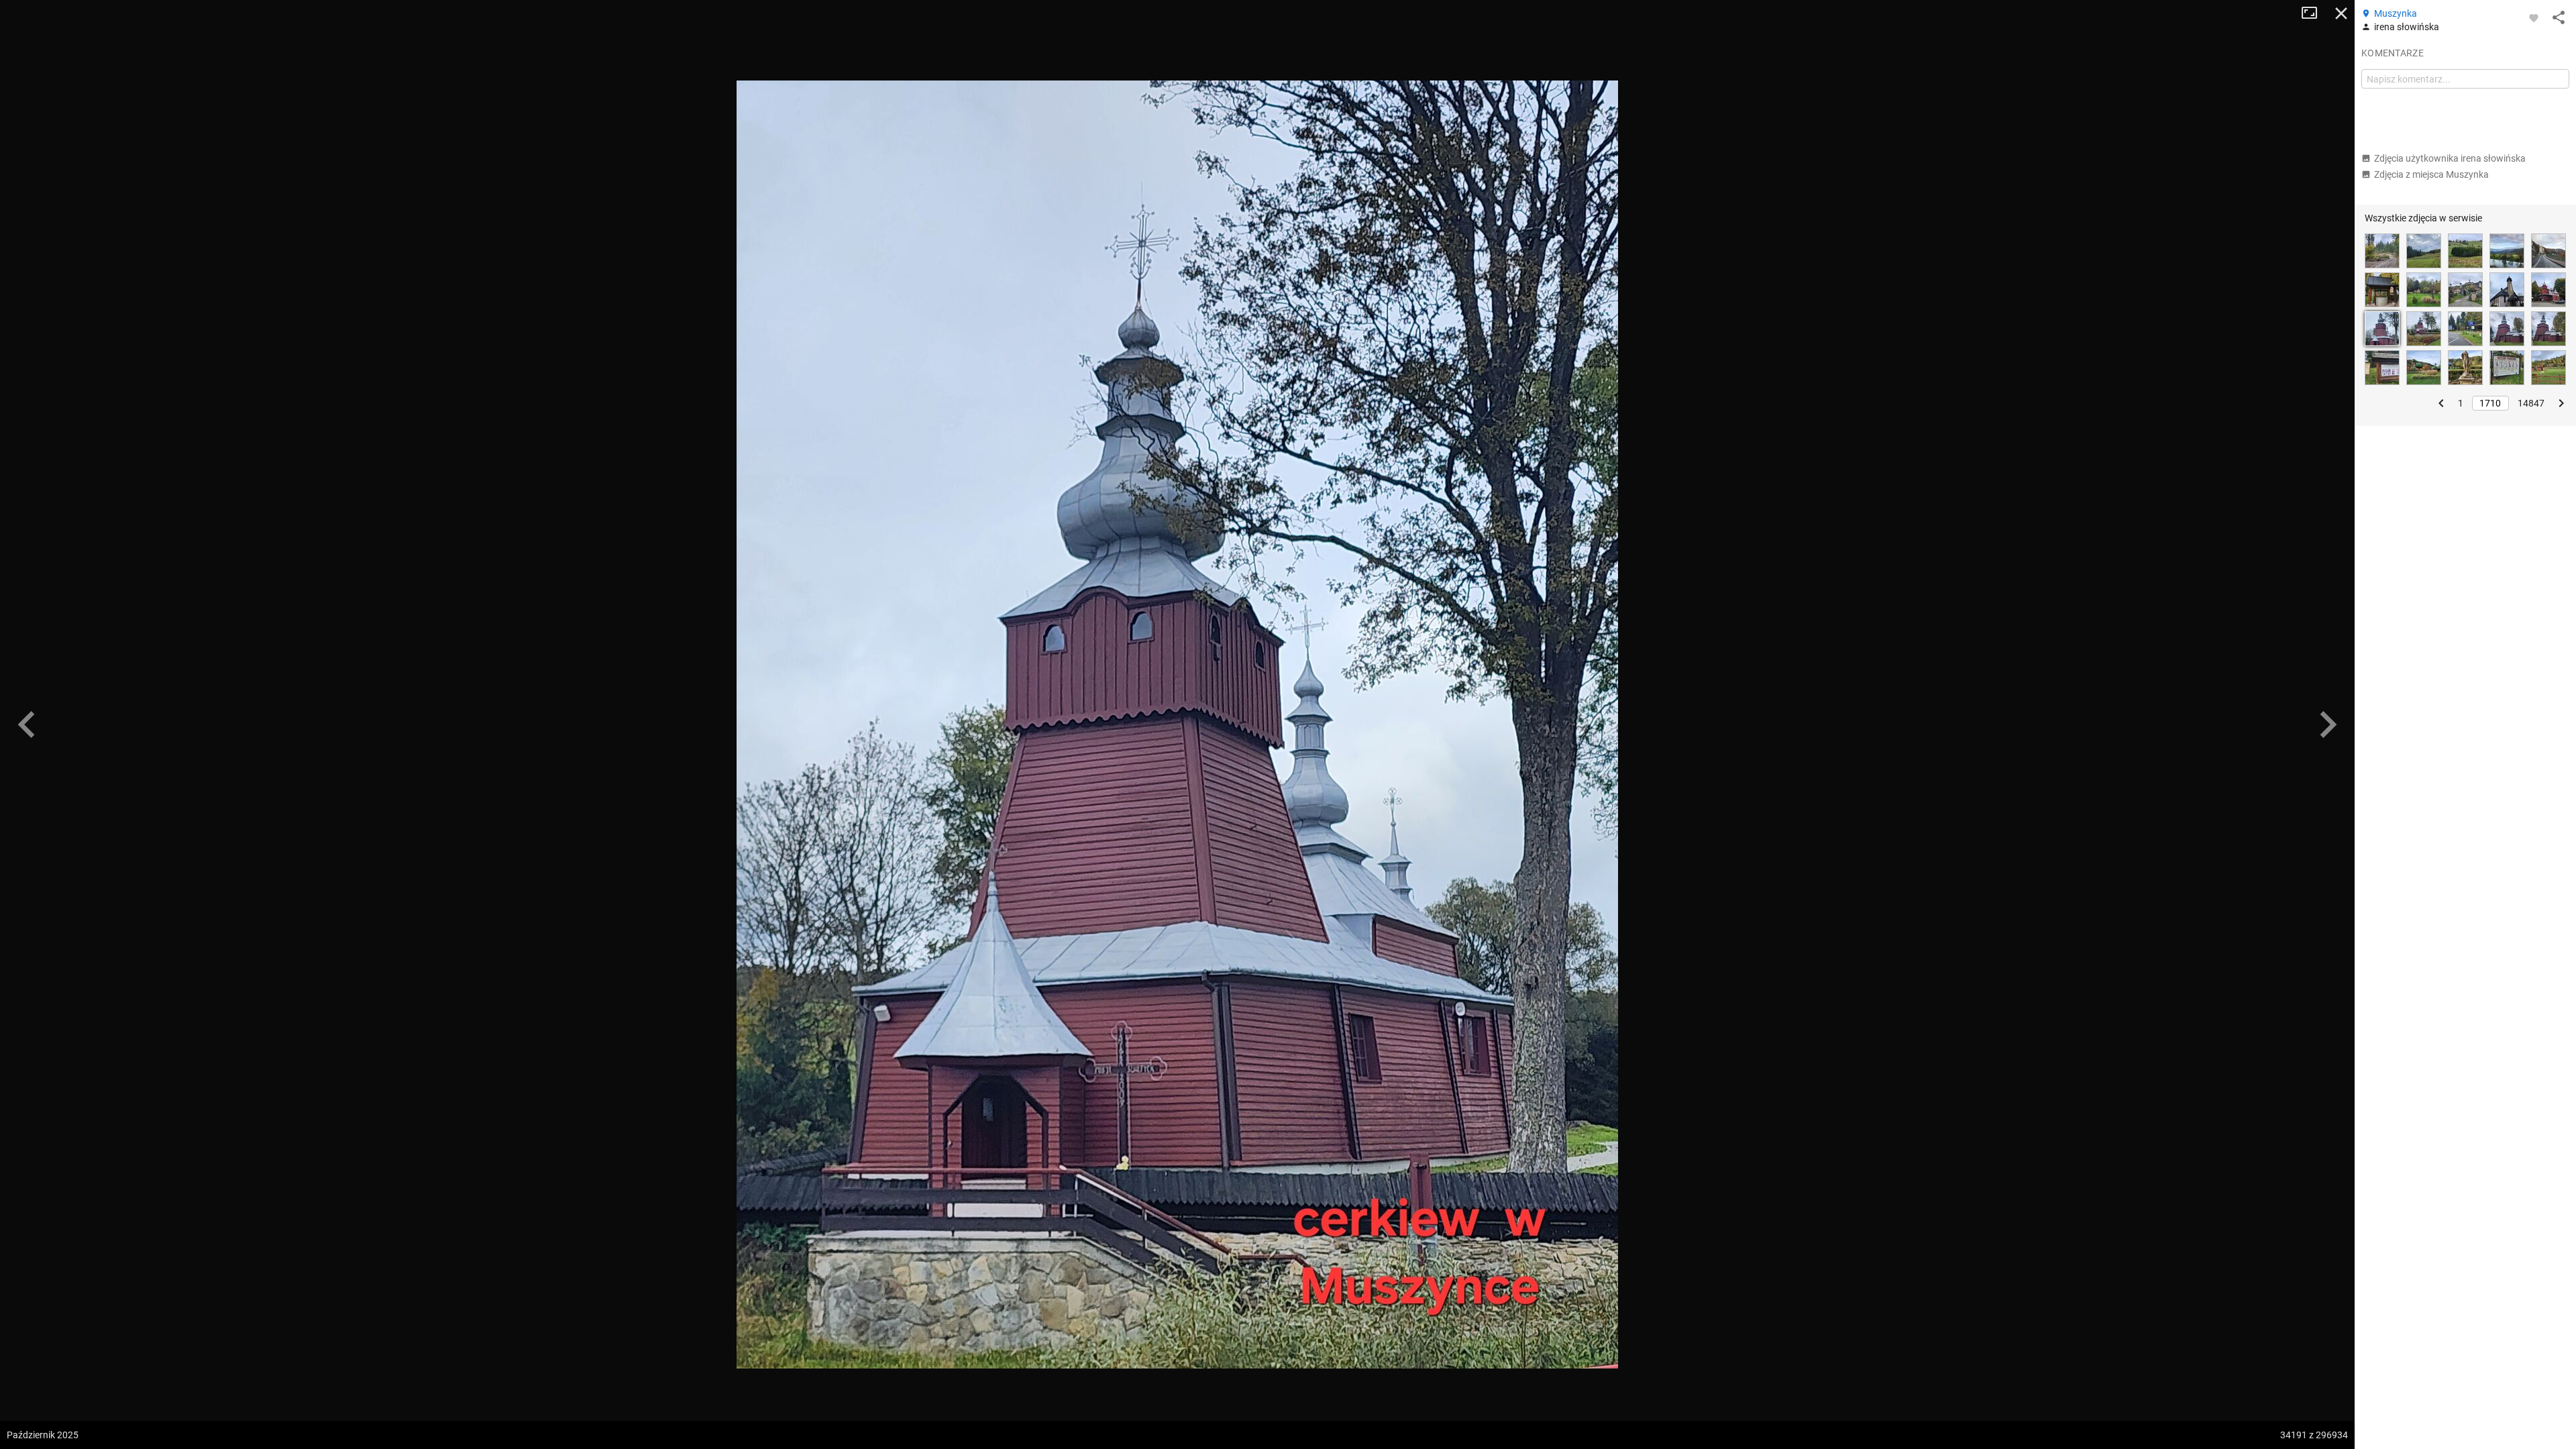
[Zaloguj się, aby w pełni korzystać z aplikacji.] (2534, 17)
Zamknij (2341, 13)
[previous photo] (27, 724)
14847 (2531, 403)
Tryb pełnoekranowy (2314, 13)
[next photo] (2328, 724)
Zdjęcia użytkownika (2450, 158)
